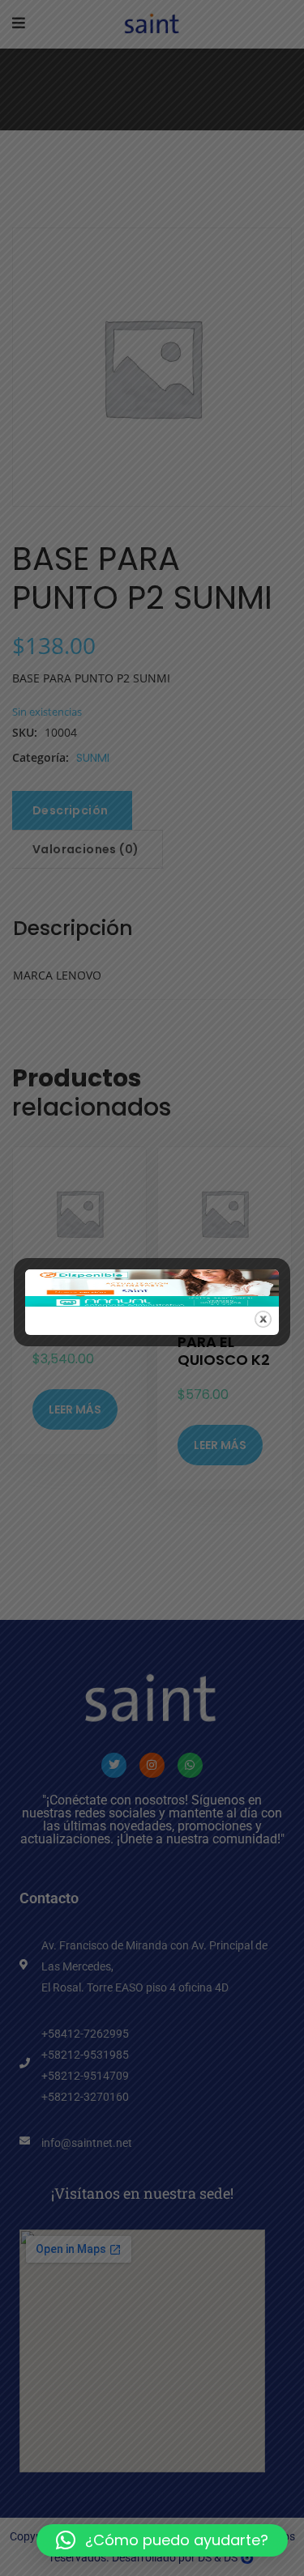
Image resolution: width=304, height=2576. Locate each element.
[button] (162, 2540)
